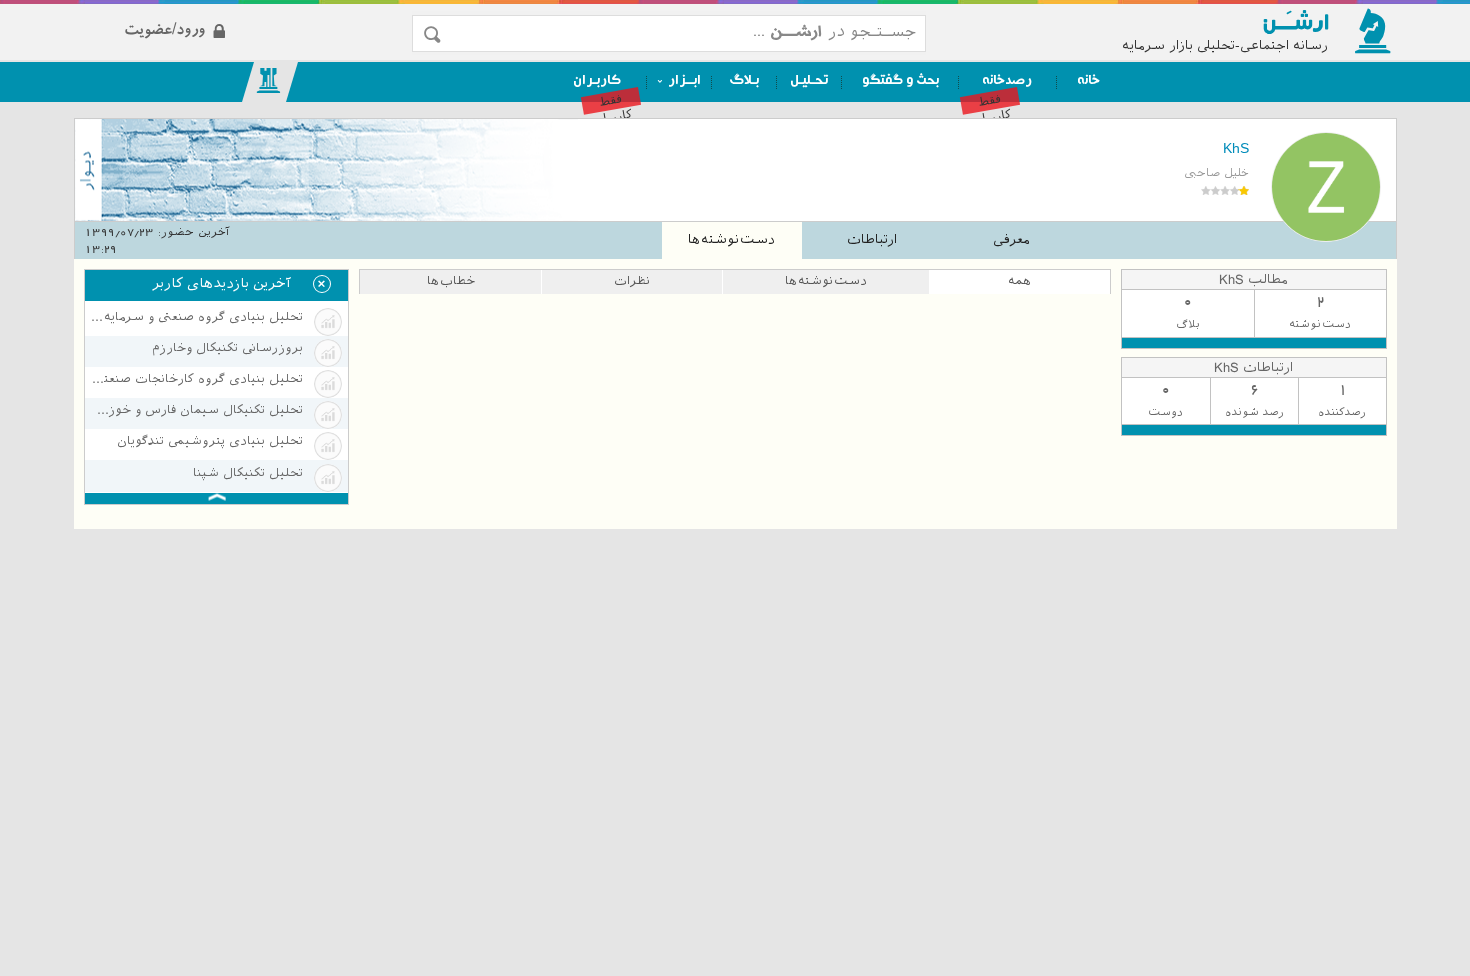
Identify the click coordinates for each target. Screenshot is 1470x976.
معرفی (1011, 239)
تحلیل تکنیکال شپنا (248, 473)
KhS (1235, 148)
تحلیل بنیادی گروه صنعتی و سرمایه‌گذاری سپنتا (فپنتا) (196, 317)
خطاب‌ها (451, 281)
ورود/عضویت (246, 13)
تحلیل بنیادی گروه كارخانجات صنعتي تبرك (196, 379)
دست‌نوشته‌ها (731, 239)
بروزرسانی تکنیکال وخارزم (227, 348)
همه (1019, 281)
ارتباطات (872, 239)
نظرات (632, 281)
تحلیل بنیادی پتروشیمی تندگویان (210, 441)
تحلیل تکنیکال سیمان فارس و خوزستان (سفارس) (196, 410)
